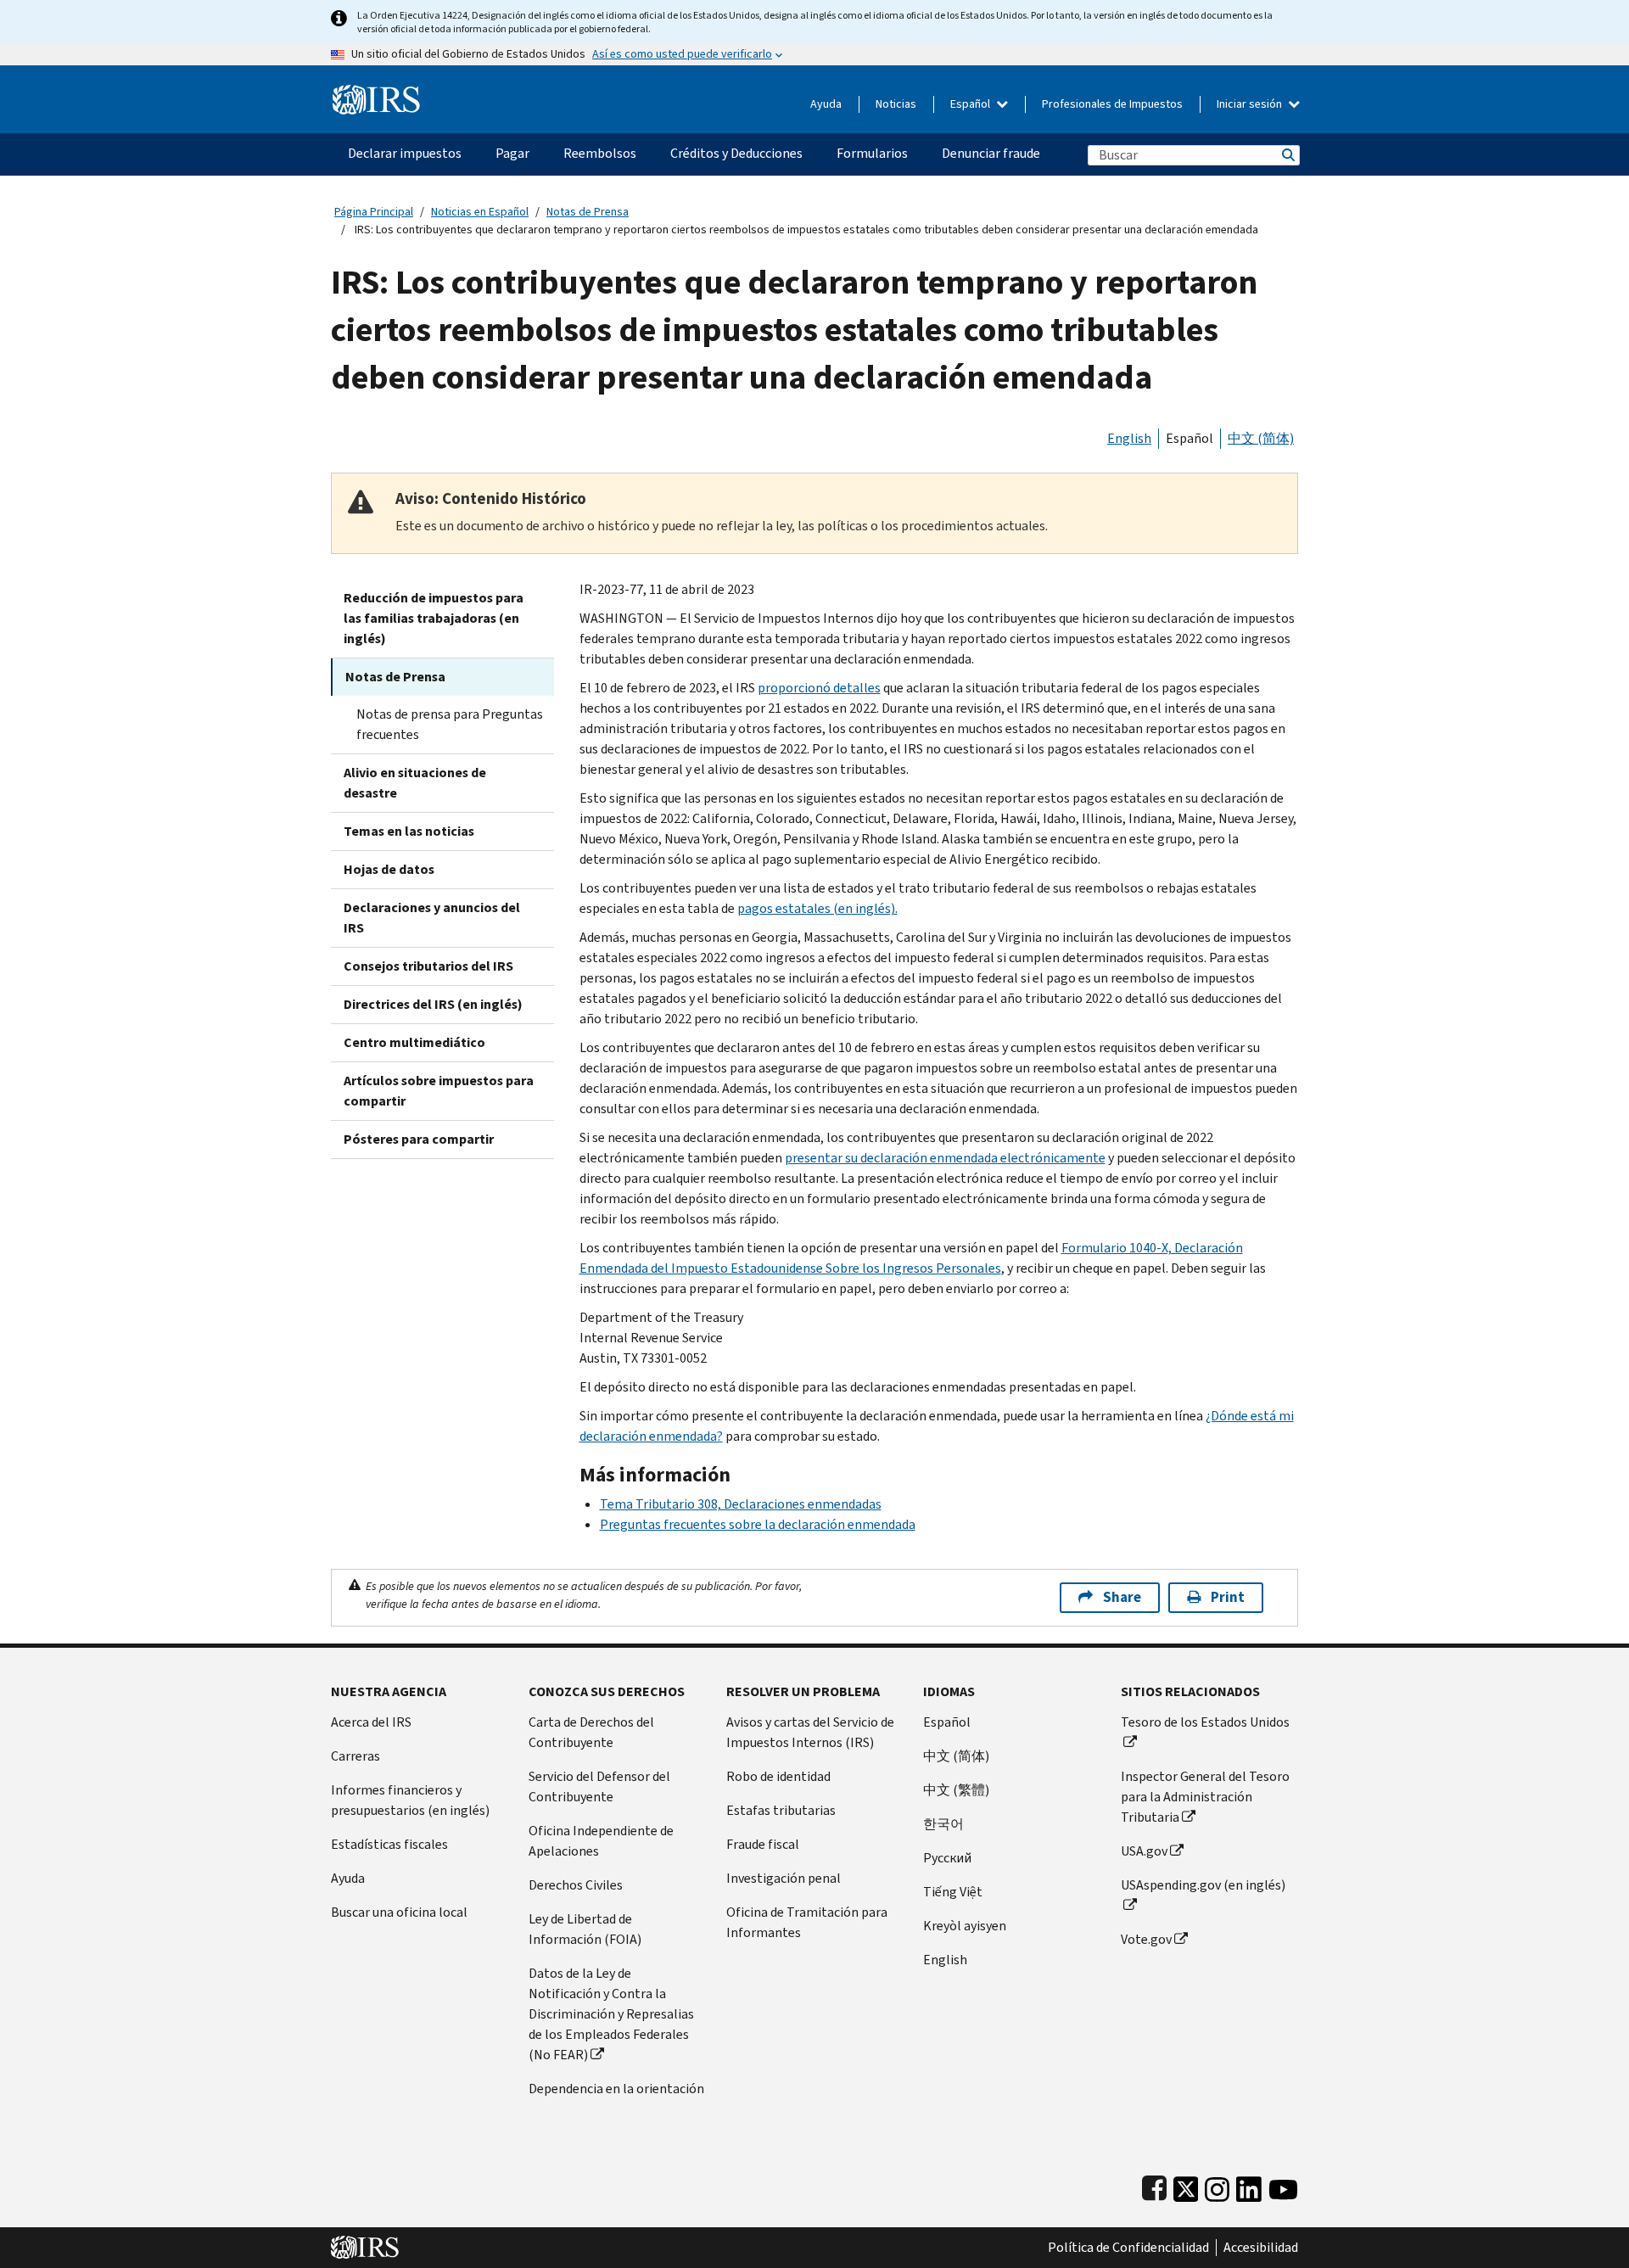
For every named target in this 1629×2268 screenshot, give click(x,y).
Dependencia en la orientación (616, 2089)
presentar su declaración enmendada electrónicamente (945, 1158)
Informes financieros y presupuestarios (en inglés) (410, 1800)
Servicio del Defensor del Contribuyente (599, 1786)
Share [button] (1122, 1597)
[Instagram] (1217, 2185)
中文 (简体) (1261, 438)
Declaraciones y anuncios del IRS (432, 918)
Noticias (896, 104)
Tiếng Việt (953, 1892)
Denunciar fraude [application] (991, 153)
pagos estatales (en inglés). (817, 908)
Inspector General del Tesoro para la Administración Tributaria (1205, 1797)
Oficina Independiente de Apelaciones (601, 1841)
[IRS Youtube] (1283, 2185)
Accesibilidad (1261, 2248)
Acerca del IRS (371, 1722)
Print (1228, 1597)
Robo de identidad (778, 1776)
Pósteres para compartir (419, 1139)
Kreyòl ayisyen (965, 1926)
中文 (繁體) (956, 1790)
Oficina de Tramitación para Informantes (807, 1922)
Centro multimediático (414, 1042)
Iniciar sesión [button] (1251, 104)
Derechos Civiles (576, 1885)
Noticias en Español (480, 212)
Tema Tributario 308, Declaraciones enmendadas (741, 1504)
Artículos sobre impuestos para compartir (439, 1091)
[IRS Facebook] (1154, 2185)
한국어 (943, 1824)
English (1129, 438)
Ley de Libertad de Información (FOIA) (585, 1929)
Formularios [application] (872, 153)
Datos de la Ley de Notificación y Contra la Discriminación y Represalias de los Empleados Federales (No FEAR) (611, 2014)
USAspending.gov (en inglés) (1203, 1885)
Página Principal (374, 212)
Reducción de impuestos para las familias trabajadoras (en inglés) (434, 618)
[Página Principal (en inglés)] (376, 93)
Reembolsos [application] (600, 153)
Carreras (355, 1756)
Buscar (1287, 155)
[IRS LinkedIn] (1249, 2185)
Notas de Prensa (588, 212)
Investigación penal (784, 1878)
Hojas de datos (389, 869)
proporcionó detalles (819, 688)
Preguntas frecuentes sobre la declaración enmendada (758, 1524)
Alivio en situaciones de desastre (415, 783)
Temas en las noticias (409, 831)
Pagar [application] (512, 153)
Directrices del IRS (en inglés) (433, 1004)
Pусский (947, 1858)
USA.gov (1144, 1851)
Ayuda (826, 104)
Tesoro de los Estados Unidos (1205, 1722)
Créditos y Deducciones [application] (736, 153)
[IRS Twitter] (1186, 2185)
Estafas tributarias (781, 1810)
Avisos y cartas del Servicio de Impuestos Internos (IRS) (810, 1732)
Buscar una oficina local (399, 1912)
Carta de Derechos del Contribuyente (591, 1732)
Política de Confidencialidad (1128, 2248)
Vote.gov (1146, 1939)
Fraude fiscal (763, 1844)
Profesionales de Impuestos (1112, 104)
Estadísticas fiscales (389, 1844)
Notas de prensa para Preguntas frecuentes (450, 724)
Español (971, 104)
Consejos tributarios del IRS (428, 966)
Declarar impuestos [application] (405, 153)
